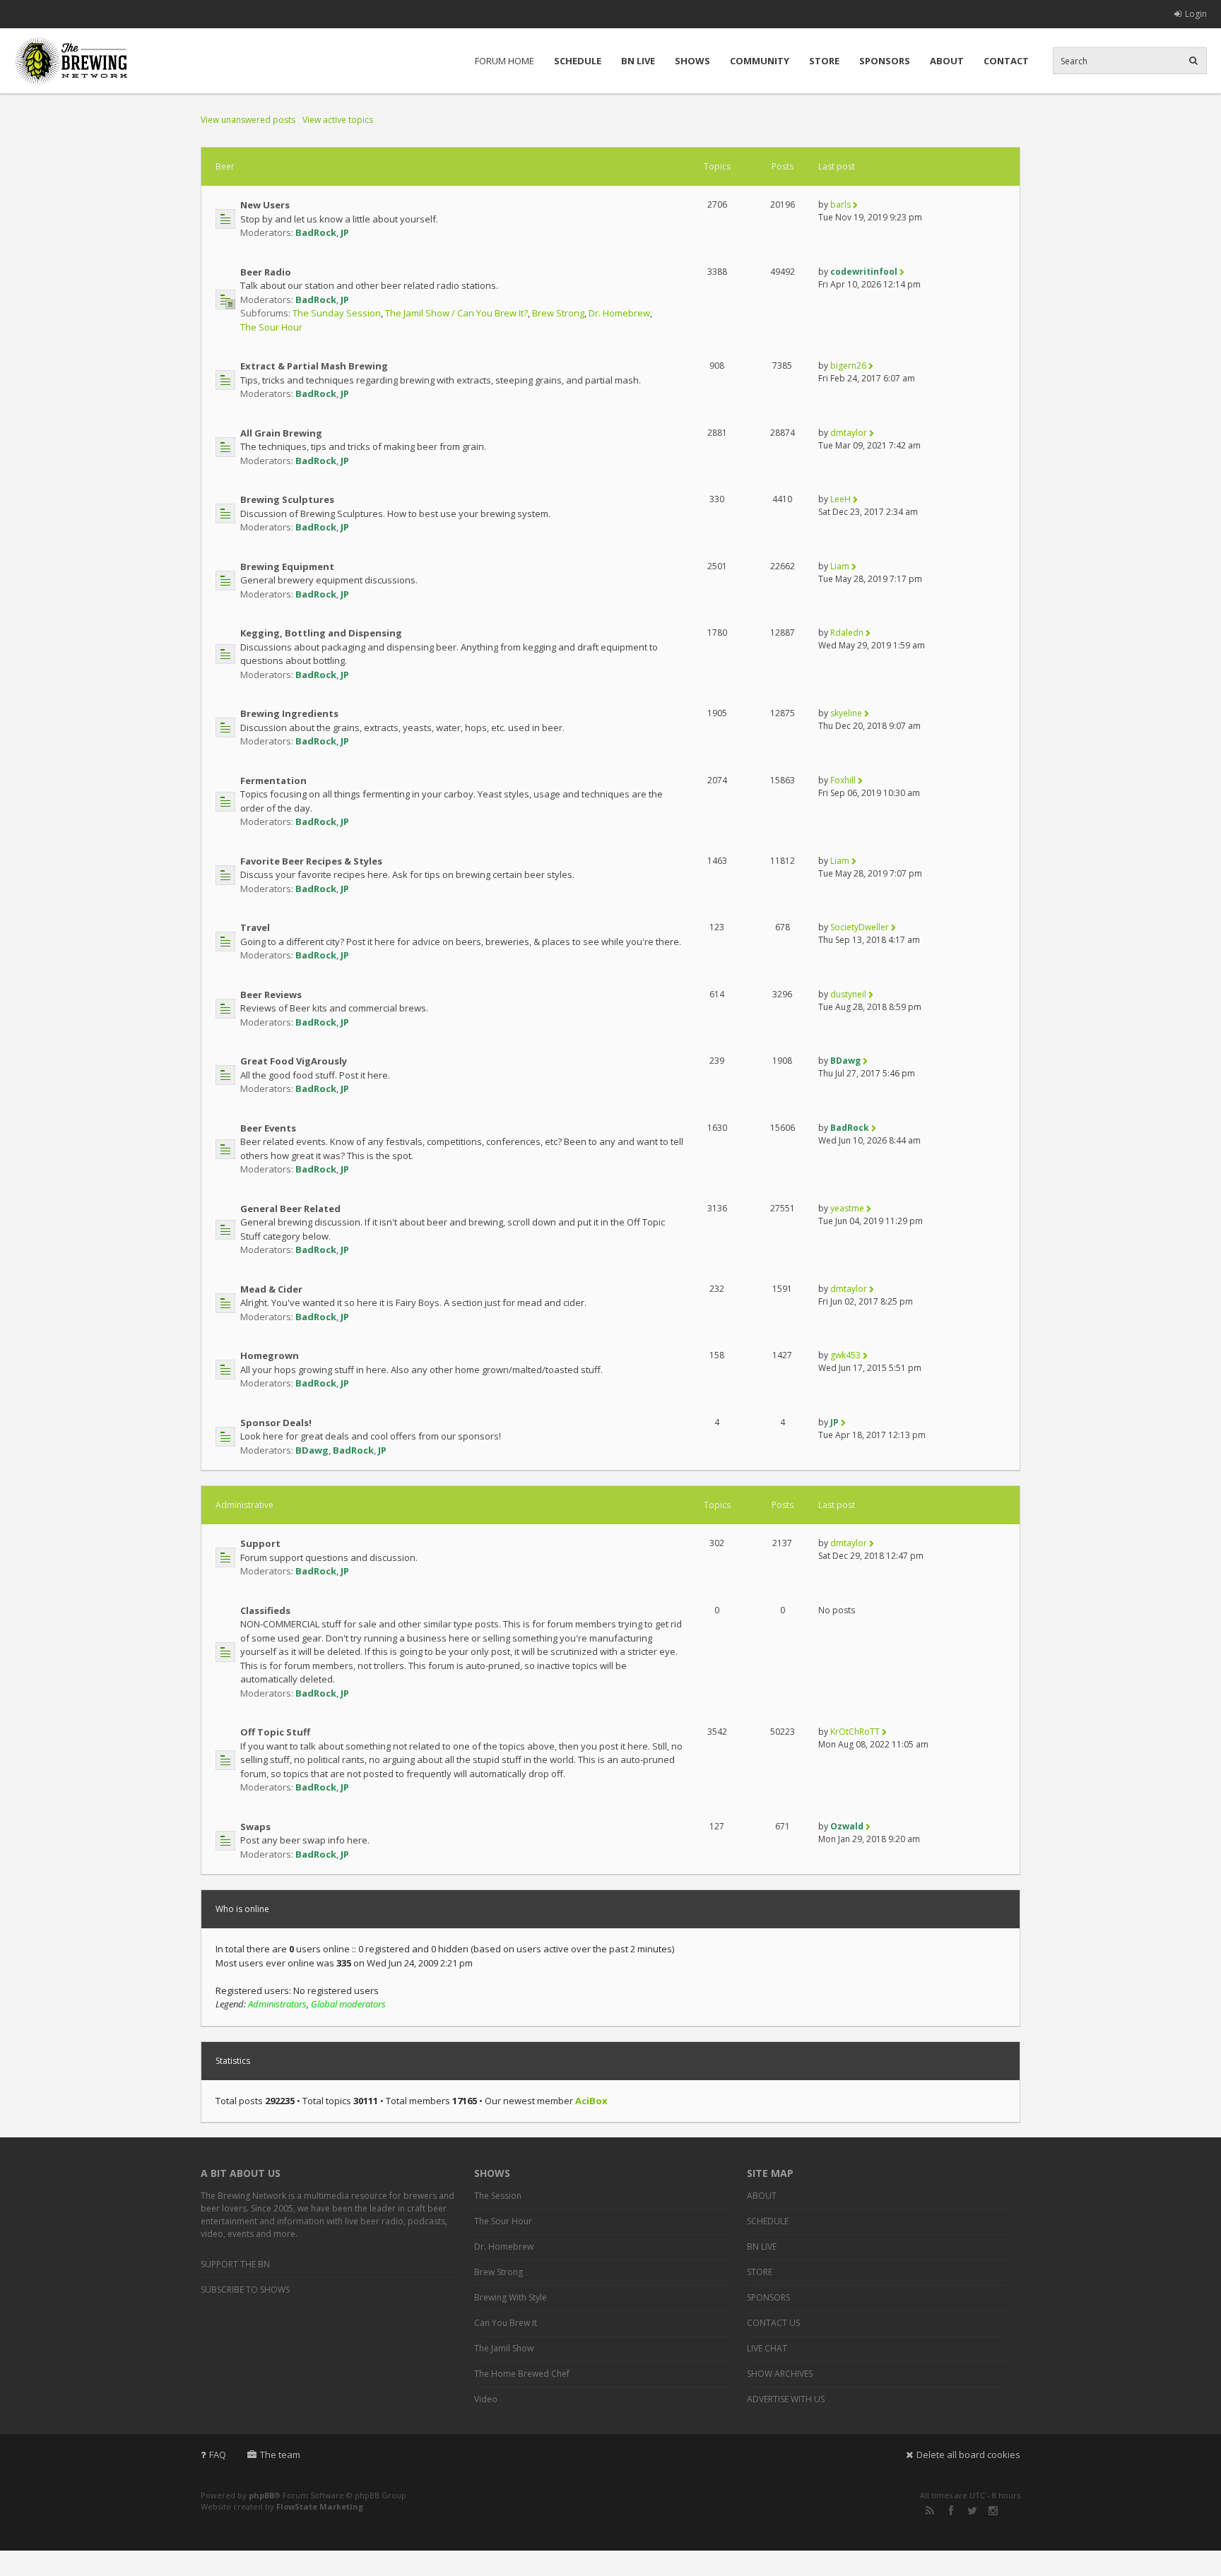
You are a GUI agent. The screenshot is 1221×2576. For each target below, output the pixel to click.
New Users (265, 205)
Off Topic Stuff (275, 1732)
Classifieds (265, 1610)
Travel (255, 927)
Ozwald (847, 1826)
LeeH (840, 499)
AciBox (591, 2101)
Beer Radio (266, 272)
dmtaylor (849, 433)
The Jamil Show (504, 2348)
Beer (225, 166)
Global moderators (348, 2004)
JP (345, 232)
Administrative (244, 1505)
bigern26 (848, 366)
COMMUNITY (760, 61)
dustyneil (848, 994)
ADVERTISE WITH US (786, 2399)
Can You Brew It (506, 2323)
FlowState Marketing (320, 2506)
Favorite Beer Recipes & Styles (311, 861)
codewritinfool (864, 272)
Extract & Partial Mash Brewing (314, 366)
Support (260, 1543)
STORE (824, 61)
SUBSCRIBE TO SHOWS (245, 2290)
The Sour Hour (271, 327)
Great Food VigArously (294, 1061)
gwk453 (845, 1355)
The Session (498, 2196)
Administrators (277, 2004)
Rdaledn (847, 633)
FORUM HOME (505, 61)
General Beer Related (290, 1209)
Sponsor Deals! (276, 1423)
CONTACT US (773, 2323)
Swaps (255, 1827)
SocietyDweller (860, 927)
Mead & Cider (271, 1289)
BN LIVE (638, 61)
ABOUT (947, 61)
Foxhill (843, 780)
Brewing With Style (511, 2297)
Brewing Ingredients (289, 713)
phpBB (261, 2495)
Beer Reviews (271, 995)
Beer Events (268, 1128)
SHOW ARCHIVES (780, 2374)
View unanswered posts (248, 120)
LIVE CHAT (767, 2348)
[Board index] (71, 61)
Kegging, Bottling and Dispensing (321, 633)
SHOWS (692, 61)
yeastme (847, 1208)
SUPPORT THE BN (235, 2264)
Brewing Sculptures (287, 499)
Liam (840, 566)
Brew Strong (558, 313)
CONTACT (1006, 61)
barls (840, 204)
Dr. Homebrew (619, 313)
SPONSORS (885, 61)
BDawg (845, 1061)
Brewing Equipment (287, 566)
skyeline (846, 713)
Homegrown (270, 1355)
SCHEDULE (578, 61)
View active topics (338, 120)
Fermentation (273, 780)
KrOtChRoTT (855, 1732)
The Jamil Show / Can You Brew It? (456, 313)
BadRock (316, 232)
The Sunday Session (337, 313)
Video (486, 2399)
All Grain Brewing (281, 433)
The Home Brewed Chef (522, 2374)
